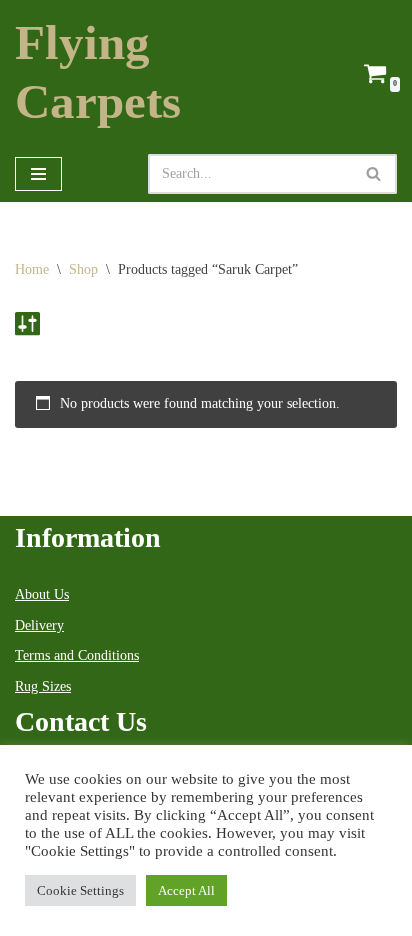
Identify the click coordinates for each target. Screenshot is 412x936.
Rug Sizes (43, 686)
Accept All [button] (186, 890)
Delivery (39, 625)
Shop (83, 269)
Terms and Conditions (77, 655)
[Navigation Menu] (38, 174)
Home (32, 269)
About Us (42, 594)
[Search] (374, 174)
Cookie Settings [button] (80, 890)
